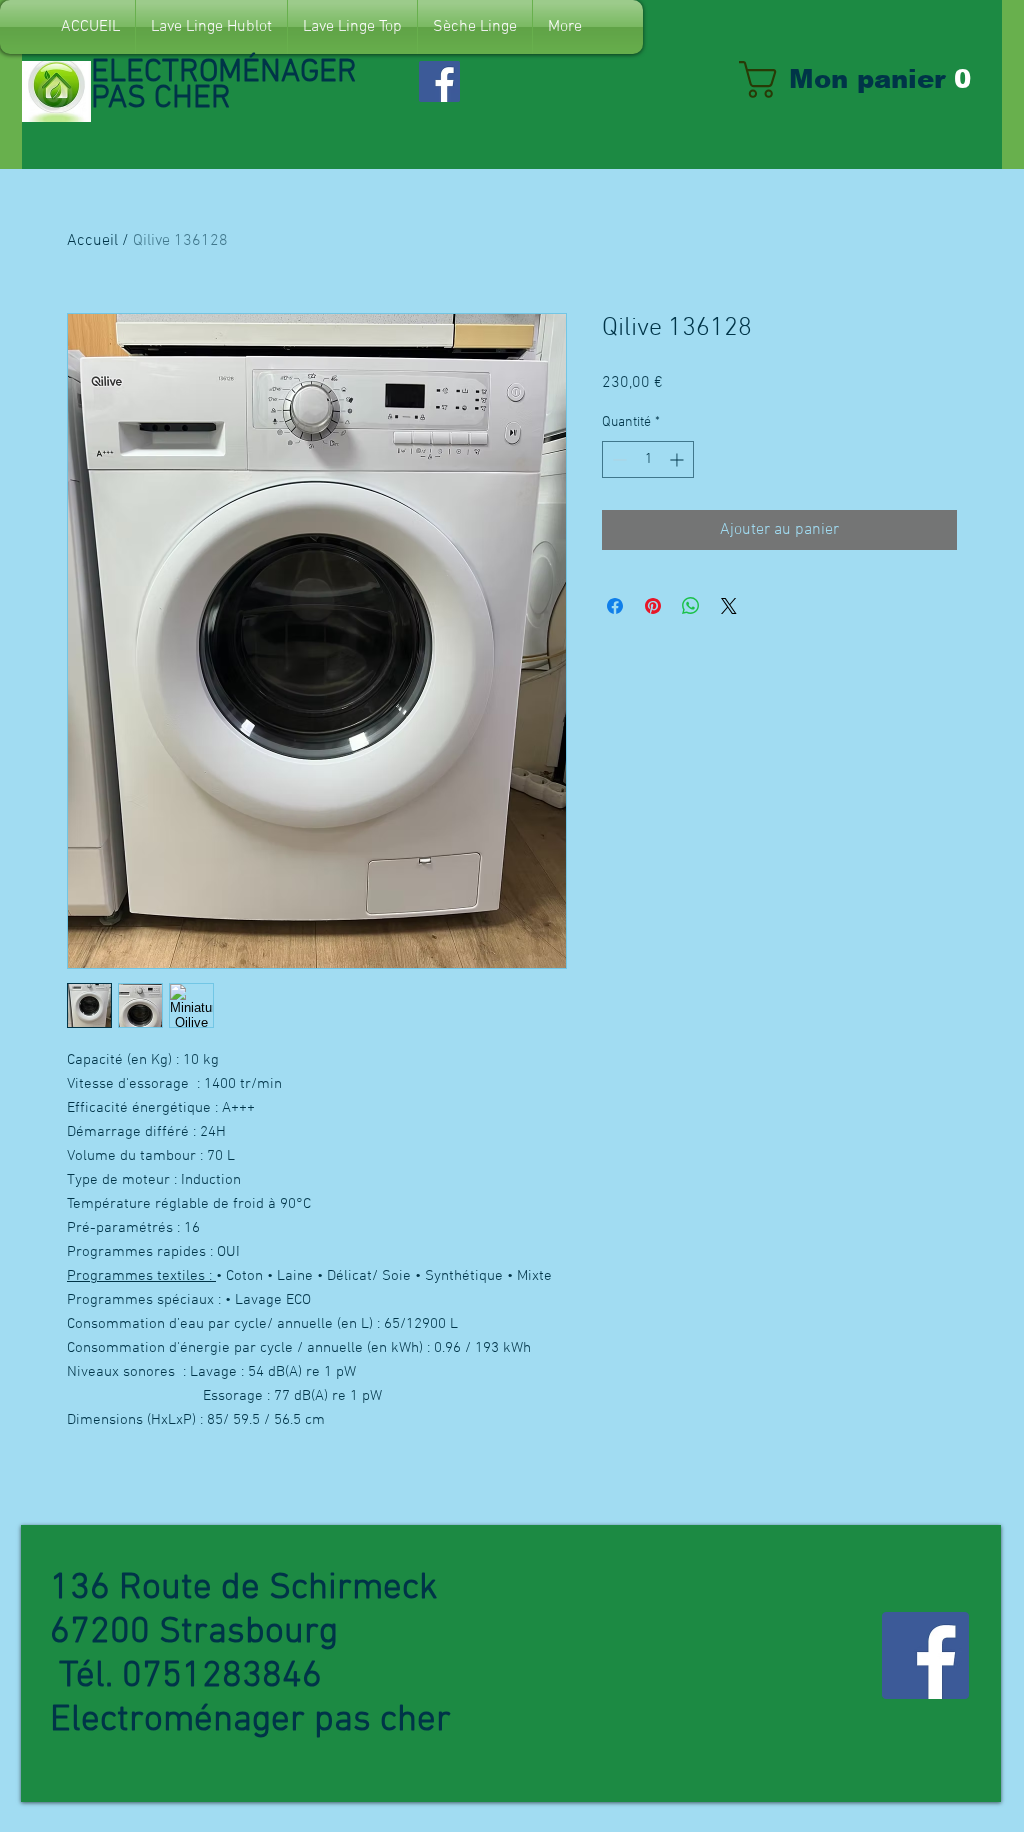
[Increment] (678, 459)
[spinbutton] (648, 459)
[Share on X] (729, 606)
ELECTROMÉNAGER (228, 73)
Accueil (92, 241)
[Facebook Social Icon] (439, 81)
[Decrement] (617, 459)
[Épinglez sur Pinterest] (653, 606)
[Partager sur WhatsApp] (691, 606)
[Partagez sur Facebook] (615, 606)
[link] (865, 79)
